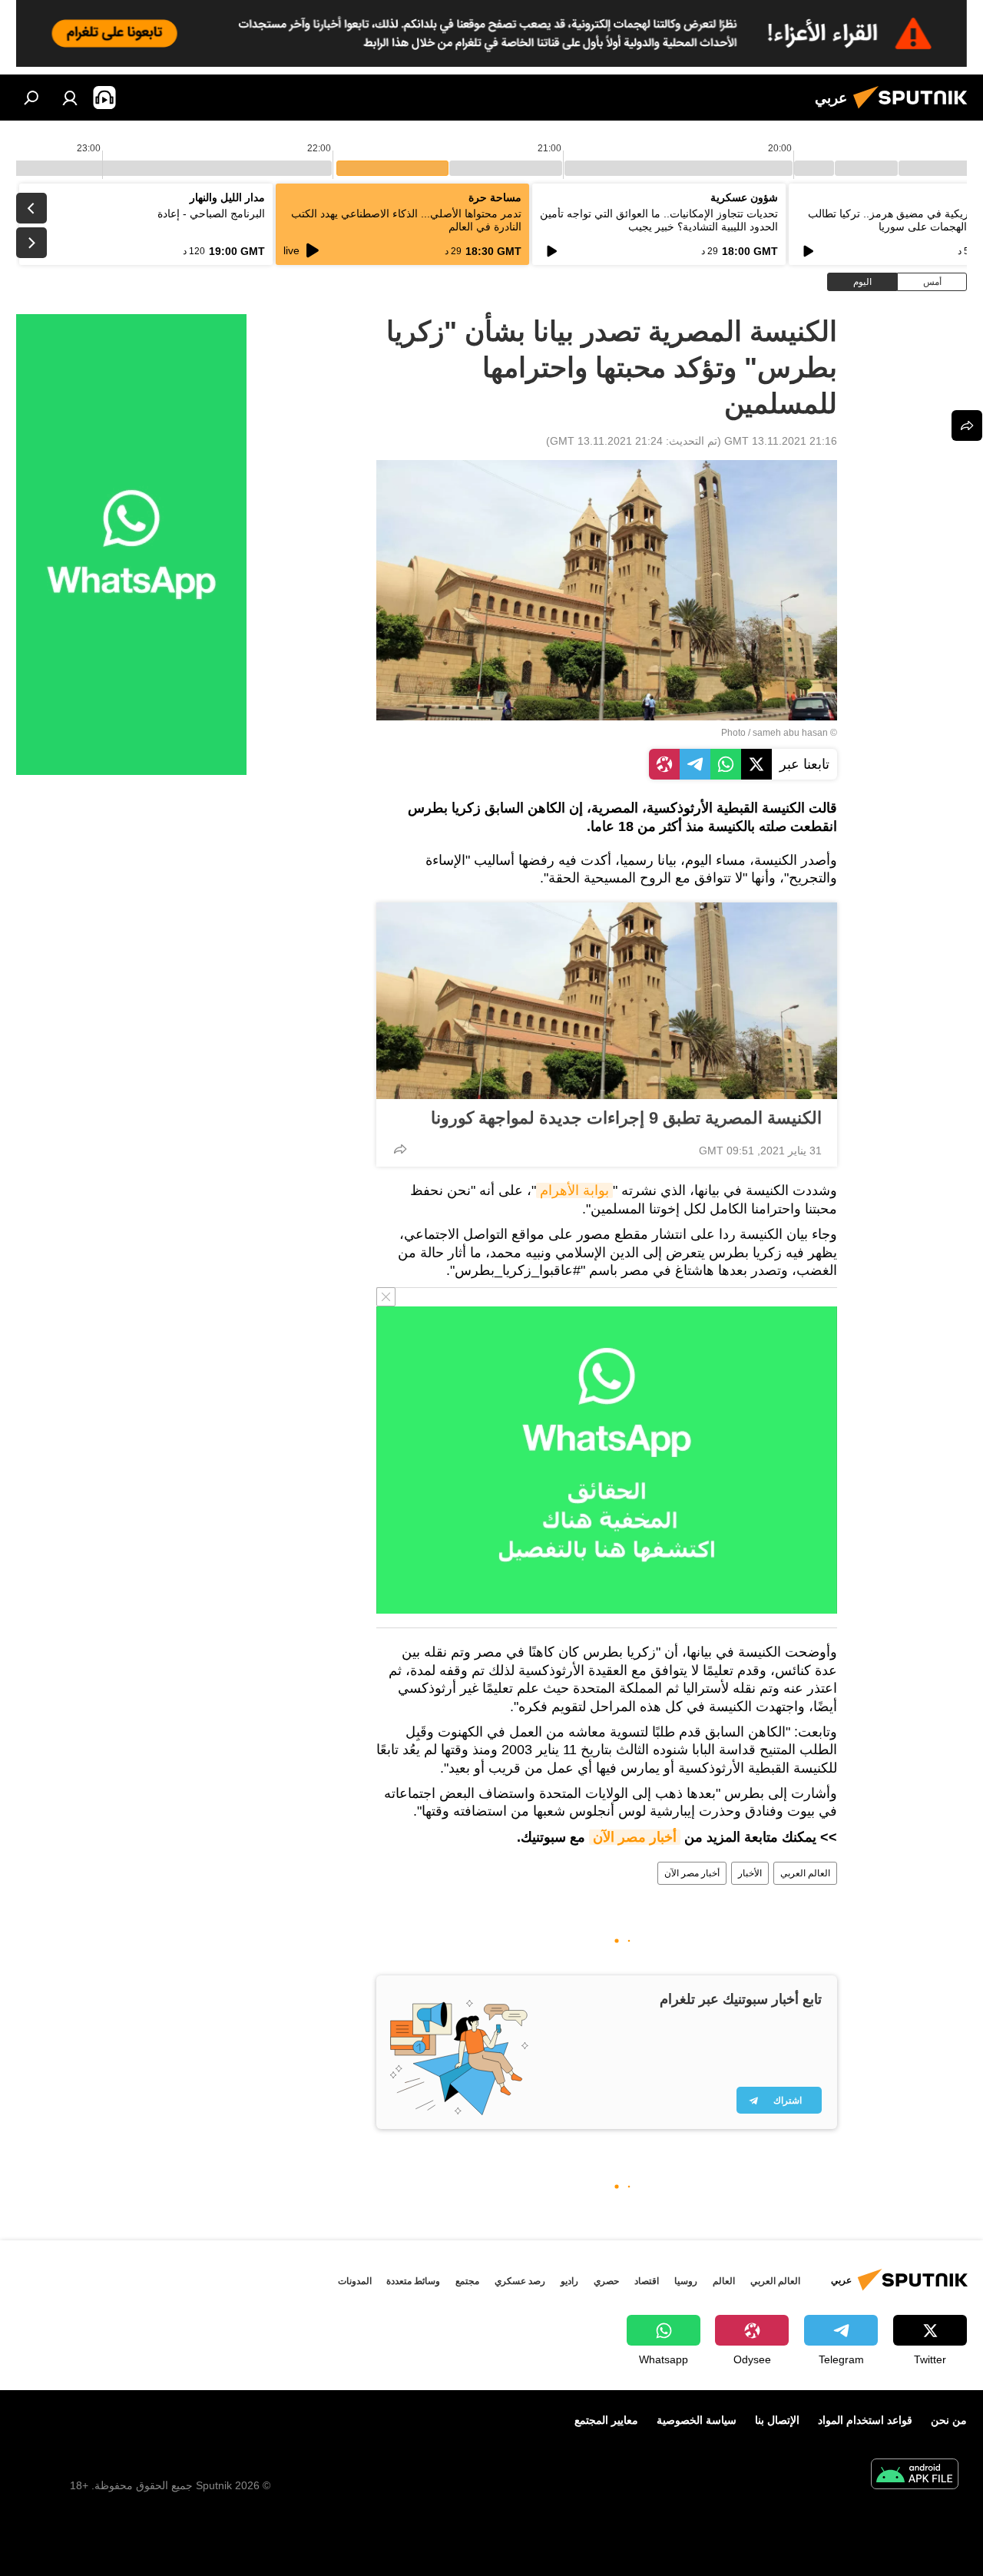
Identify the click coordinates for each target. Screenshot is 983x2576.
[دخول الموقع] (70, 98)
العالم (724, 2281)
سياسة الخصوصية (697, 2420)
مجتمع (467, 2281)
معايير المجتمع (606, 2420)
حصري (606, 2281)
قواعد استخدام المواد (865, 2420)
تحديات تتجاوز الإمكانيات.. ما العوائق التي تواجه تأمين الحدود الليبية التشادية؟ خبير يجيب (659, 220)
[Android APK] (915, 2476)
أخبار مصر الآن (635, 1837)
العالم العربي (805, 1873)
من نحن (949, 2420)
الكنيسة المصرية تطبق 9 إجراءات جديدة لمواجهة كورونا (626, 1118)
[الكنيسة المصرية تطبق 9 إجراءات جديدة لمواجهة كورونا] (607, 1001)
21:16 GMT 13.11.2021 (781, 441)
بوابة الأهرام (574, 1190)
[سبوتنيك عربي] (915, 111)
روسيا (686, 2281)
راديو (569, 2281)
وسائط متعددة (413, 2281)
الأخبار (750, 1873)
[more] (400, 1149)
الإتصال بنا (777, 2420)
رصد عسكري (520, 2281)
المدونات (355, 2281)
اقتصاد (647, 2281)
